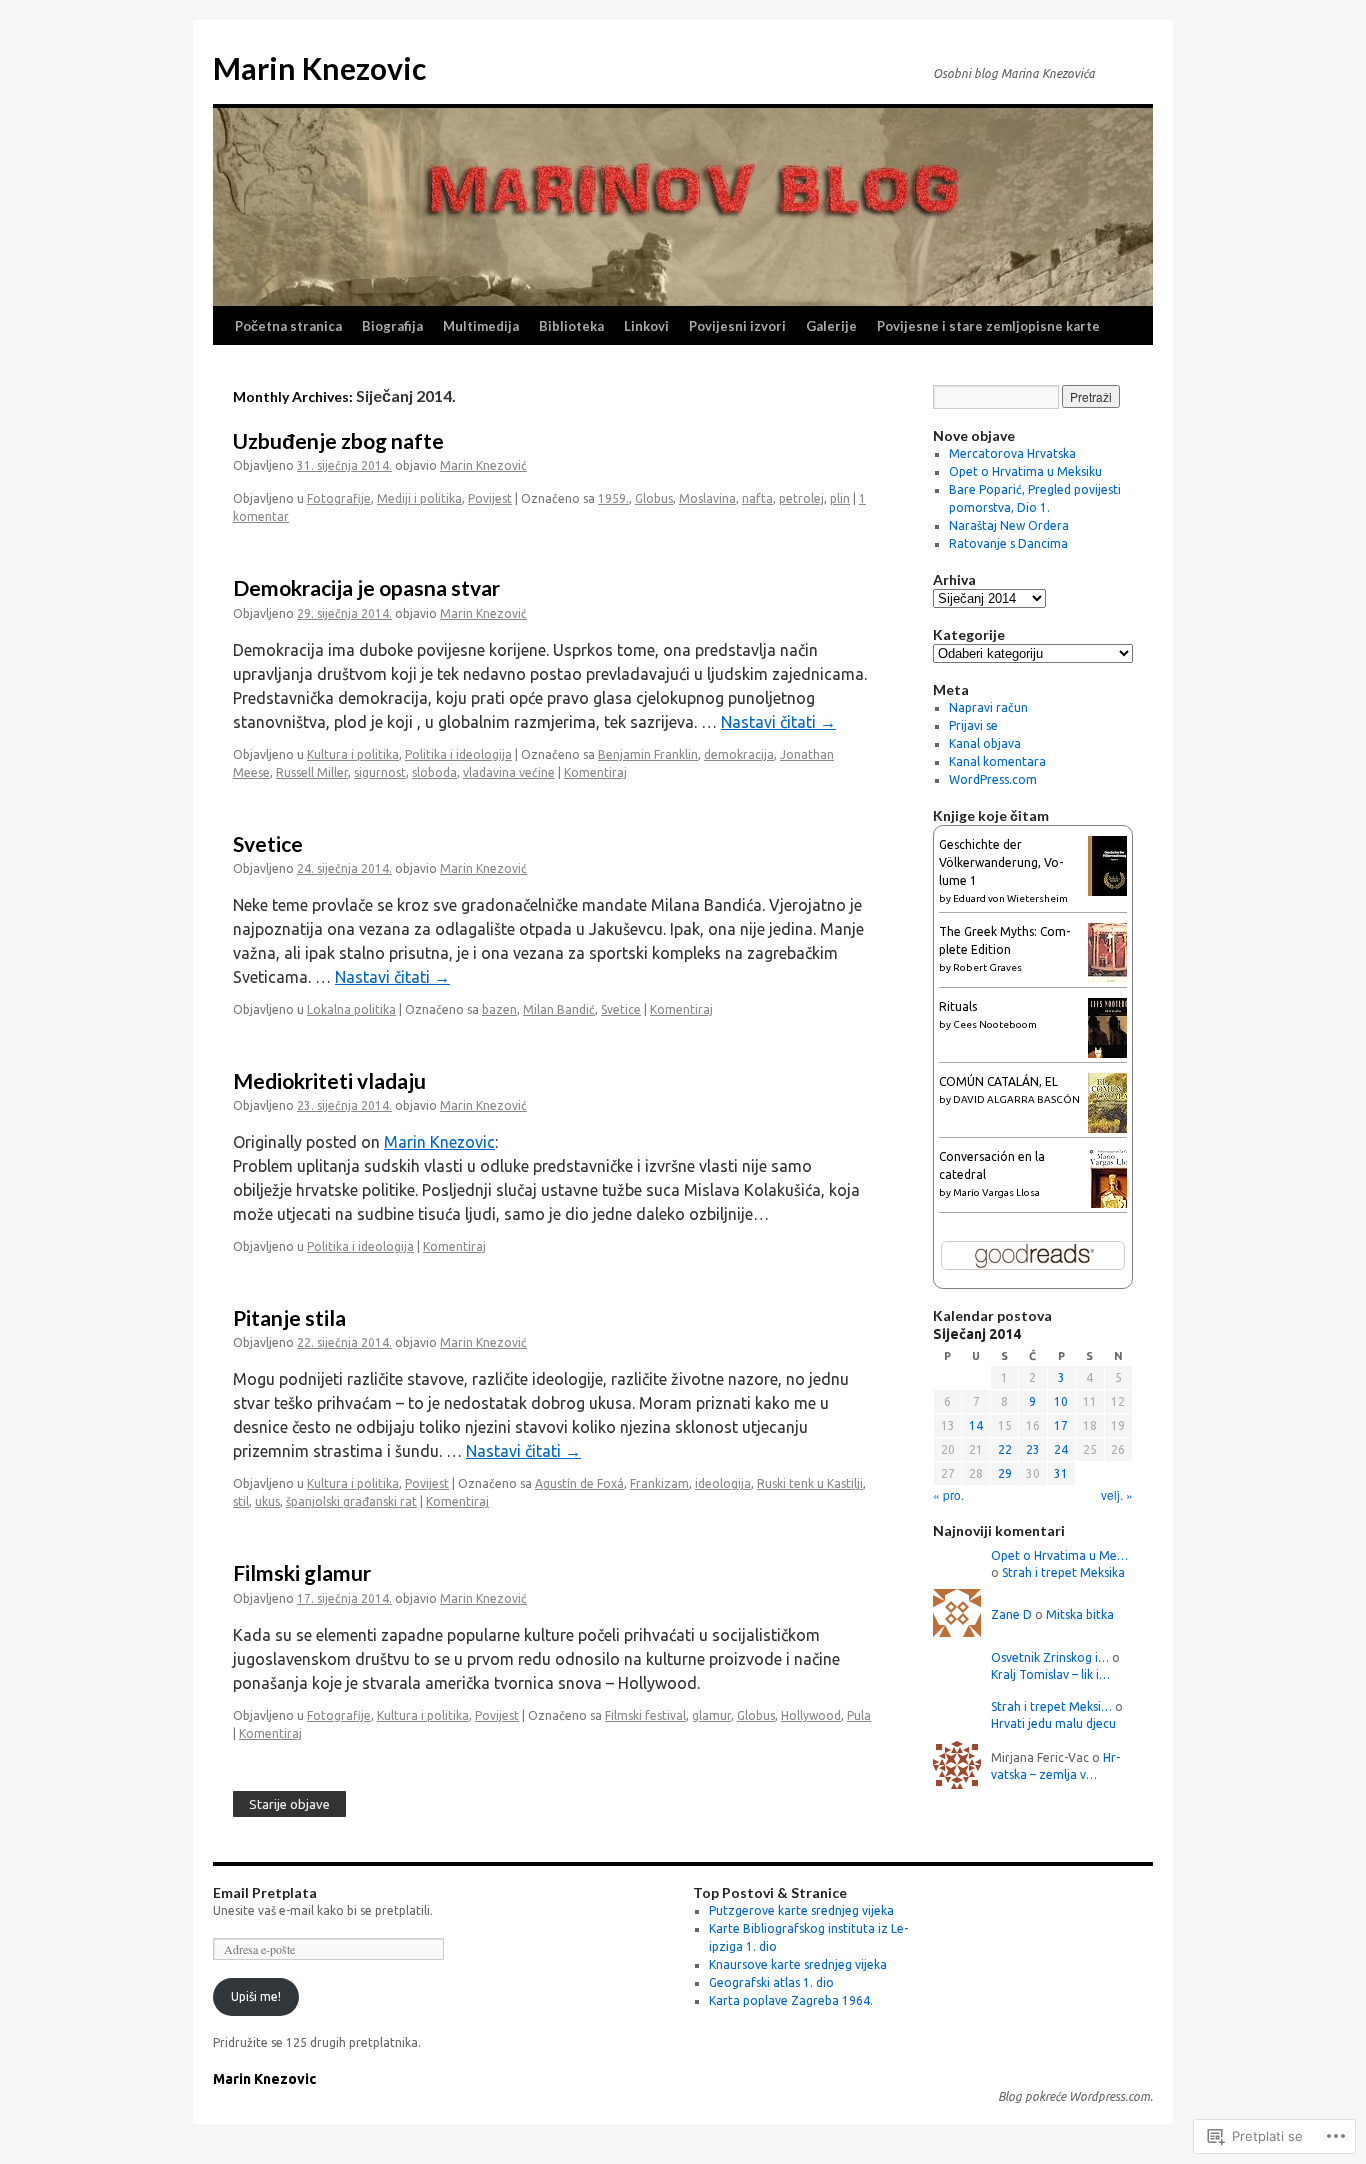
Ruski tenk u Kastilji (810, 1483)
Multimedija (481, 326)
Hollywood (811, 1715)
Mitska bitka (1080, 1614)
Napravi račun (988, 707)
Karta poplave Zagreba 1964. (791, 2000)
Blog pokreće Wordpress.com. (1075, 2096)
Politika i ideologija (458, 754)
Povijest (490, 498)
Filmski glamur (302, 1572)
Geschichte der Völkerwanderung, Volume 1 (1001, 862)
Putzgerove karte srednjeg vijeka (801, 1910)
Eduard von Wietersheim (1010, 898)
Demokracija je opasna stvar (366, 587)
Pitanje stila (289, 1317)
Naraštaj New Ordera (1009, 525)
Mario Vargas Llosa (996, 1192)
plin (840, 498)
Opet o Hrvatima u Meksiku (1025, 471)
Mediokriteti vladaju (329, 1080)
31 (1061, 1473)
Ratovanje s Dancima (1008, 543)
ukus (267, 1501)
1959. (613, 498)
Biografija (392, 326)
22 (1005, 1449)
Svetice (268, 843)
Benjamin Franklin (648, 754)
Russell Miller (312, 772)
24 (1061, 1449)
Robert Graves (987, 967)
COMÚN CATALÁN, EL (998, 1081)
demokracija (739, 754)
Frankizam (659, 1483)
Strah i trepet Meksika (1063, 1572)
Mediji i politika (419, 498)
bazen (499, 1009)
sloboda (434, 772)
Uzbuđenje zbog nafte (338, 440)
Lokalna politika (351, 1009)
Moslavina (707, 498)
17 (1061, 1425)
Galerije (831, 326)
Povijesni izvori (737, 326)
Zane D (1011, 1614)
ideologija (723, 1483)
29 (1005, 1473)
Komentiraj (595, 772)
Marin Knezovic (319, 68)
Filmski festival (645, 1715)
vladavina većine (509, 772)
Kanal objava (985, 743)
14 (976, 1425)
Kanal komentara (997, 761)
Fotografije (339, 498)
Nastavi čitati (778, 722)
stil (241, 1501)
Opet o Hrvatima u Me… (1059, 1555)
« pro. (948, 1494)
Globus (654, 498)
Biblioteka (571, 326)
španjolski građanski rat (351, 1501)
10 (1061, 1401)
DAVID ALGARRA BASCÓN (1016, 1099)
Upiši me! (256, 1996)
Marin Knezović (483, 465)
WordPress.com (993, 779)
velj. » (1117, 1494)
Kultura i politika (353, 754)
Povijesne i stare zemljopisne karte (988, 326)
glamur (711, 1715)
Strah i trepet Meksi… (1051, 1706)
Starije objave (289, 1804)
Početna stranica (288, 326)
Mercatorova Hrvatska (1012, 453)
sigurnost (380, 772)
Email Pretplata (265, 1892)
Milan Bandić (559, 1009)
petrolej (801, 498)
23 (1033, 1449)
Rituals (958, 1006)
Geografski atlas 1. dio (771, 1982)
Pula (859, 1715)
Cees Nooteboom (995, 1024)
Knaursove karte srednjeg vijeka (798, 1964)
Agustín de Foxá (579, 1483)
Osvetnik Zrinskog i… (1050, 1657)
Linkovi (646, 326)
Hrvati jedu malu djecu (1053, 1723)
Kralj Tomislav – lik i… (1050, 1674)
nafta (757, 498)
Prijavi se (973, 725)
